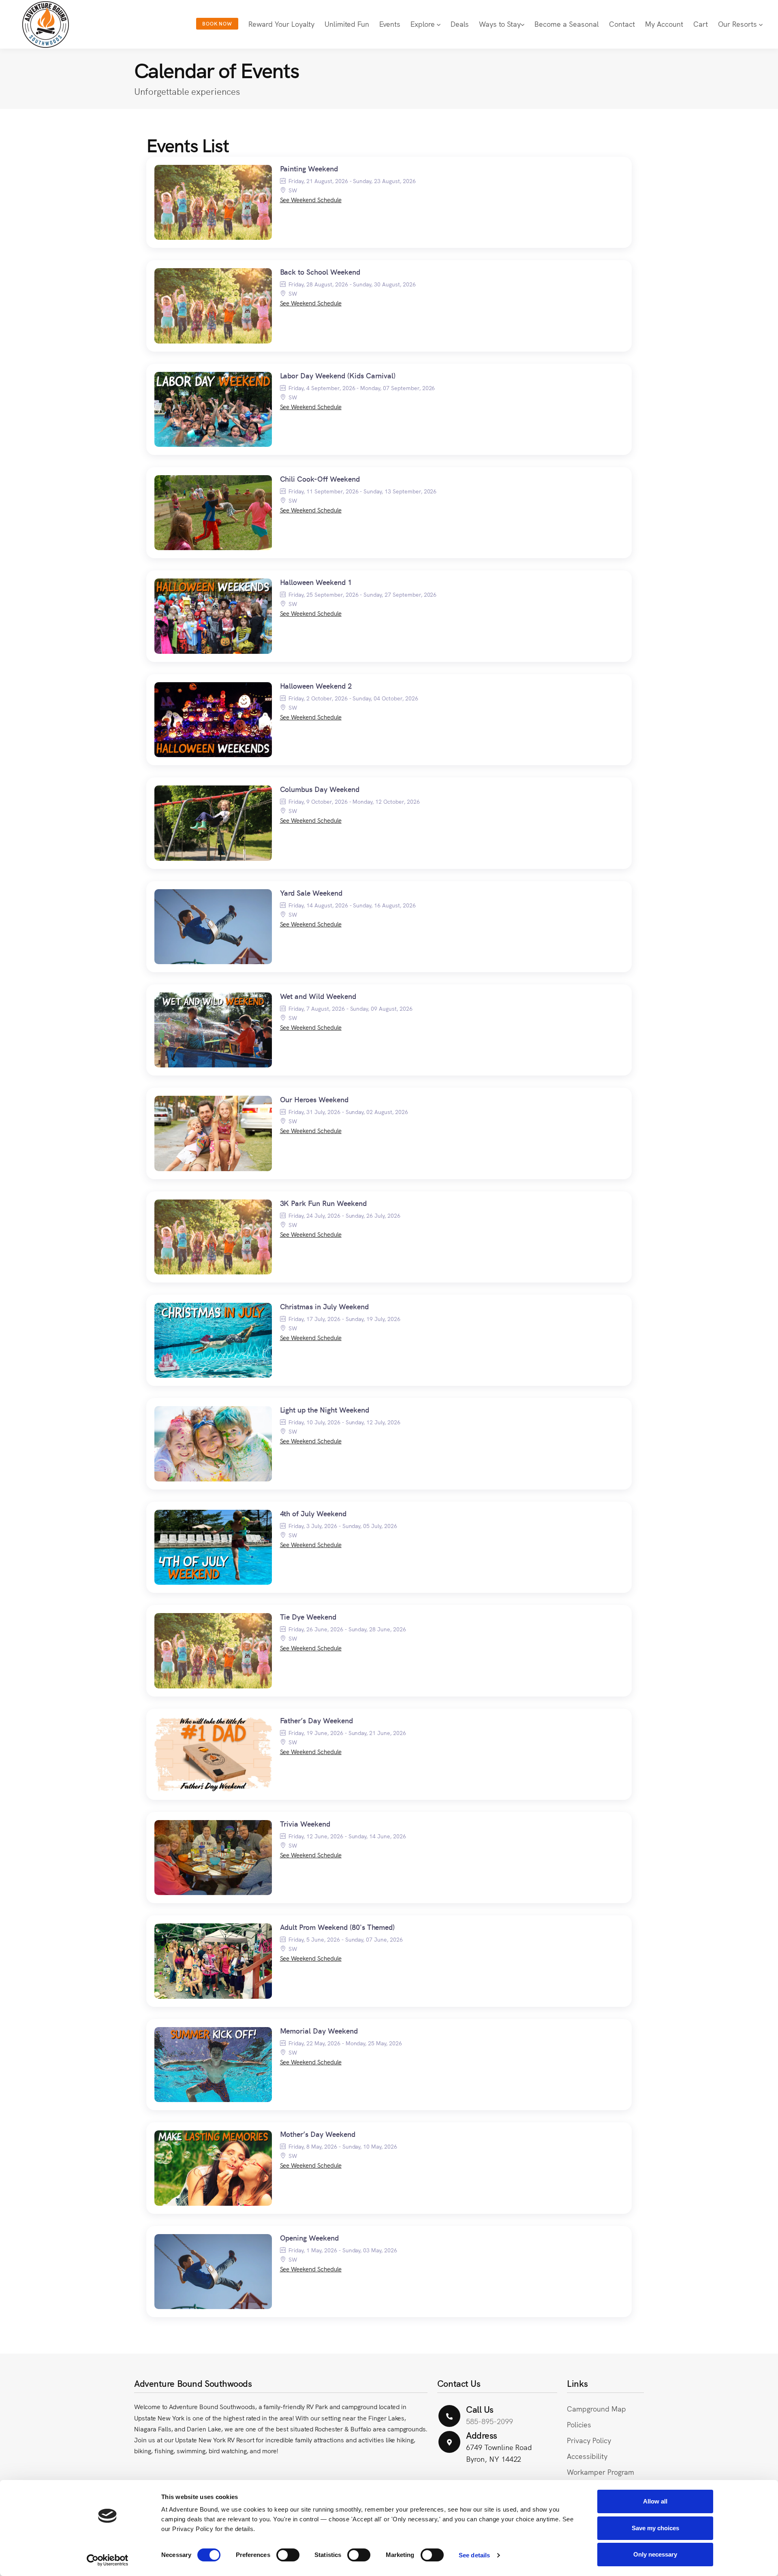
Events (390, 24)
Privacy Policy (589, 2440)
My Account (664, 24)
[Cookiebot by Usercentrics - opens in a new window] (108, 2560)
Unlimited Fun (347, 24)
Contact (622, 24)
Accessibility (587, 2456)
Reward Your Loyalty (281, 24)
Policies (579, 2424)
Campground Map (596, 2408)
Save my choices (655, 2528)
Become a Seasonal (567, 24)
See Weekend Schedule (311, 200)
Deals (460, 24)
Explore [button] (424, 24)
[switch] (288, 2555)
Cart (701, 24)
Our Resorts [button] (738, 24)
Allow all (655, 2501)
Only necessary (655, 2554)
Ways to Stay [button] (500, 24)
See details (474, 2555)
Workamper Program (600, 2472)
